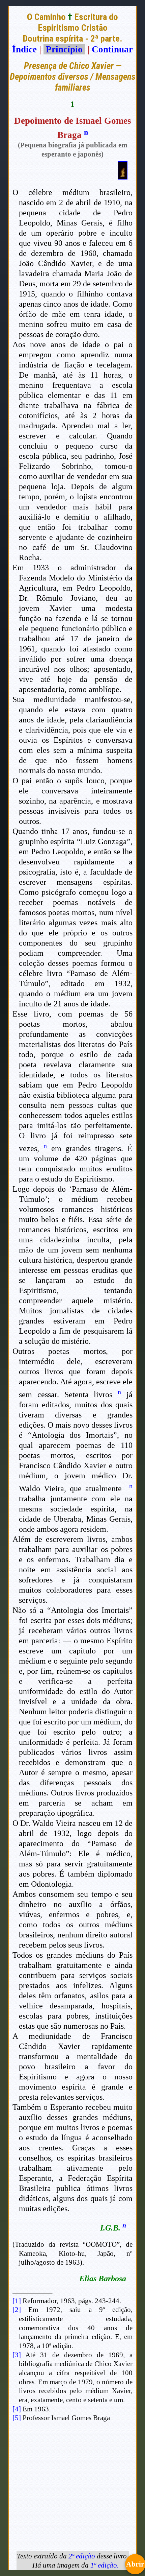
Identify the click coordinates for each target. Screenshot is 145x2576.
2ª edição (82, 2556)
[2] (17, 2310)
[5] (17, 2418)
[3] (17, 2355)
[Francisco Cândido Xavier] (123, 176)
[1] (17, 2301)
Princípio (64, 49)
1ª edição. (105, 2565)
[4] (17, 2409)
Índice (24, 49)
